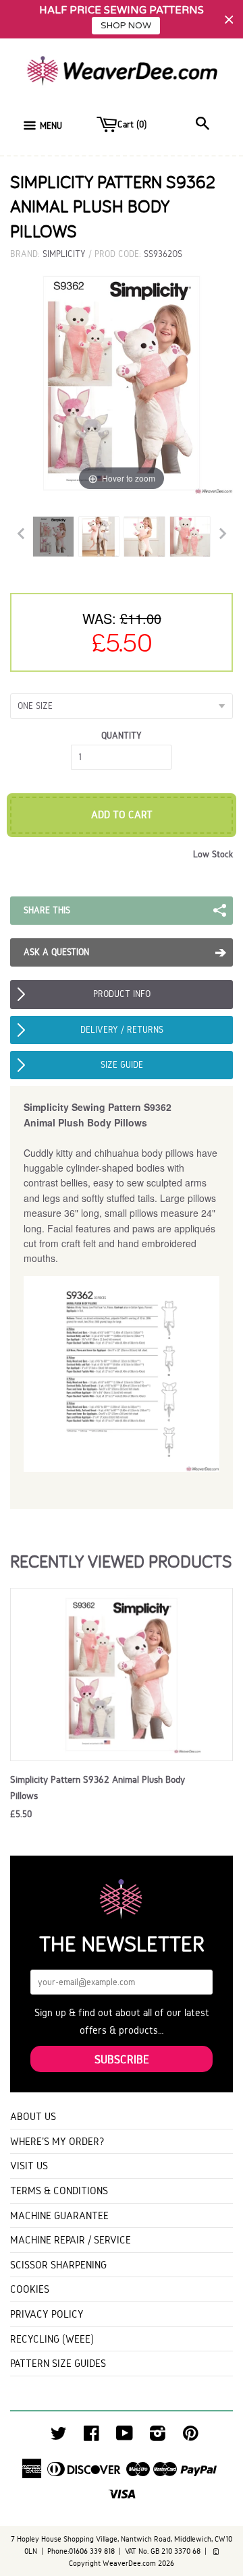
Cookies (30, 2289)
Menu (51, 126)
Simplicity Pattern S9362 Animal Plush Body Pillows (98, 1787)
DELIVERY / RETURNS (122, 1030)
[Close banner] (229, 19)
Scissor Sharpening (58, 2265)
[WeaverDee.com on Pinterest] (191, 2437)
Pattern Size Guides (58, 2363)
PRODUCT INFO (122, 994)
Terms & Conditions (59, 2191)
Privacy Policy (47, 2314)
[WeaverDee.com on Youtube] (125, 2437)
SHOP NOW (126, 26)
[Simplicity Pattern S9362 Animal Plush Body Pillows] (53, 536)
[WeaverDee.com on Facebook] (91, 2437)
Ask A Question (56, 952)
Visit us (29, 2166)
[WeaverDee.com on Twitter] (59, 2437)
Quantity (122, 736)
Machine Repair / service (71, 2240)
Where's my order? (57, 2141)
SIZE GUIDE (122, 1065)
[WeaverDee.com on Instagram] (158, 2437)
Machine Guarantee (59, 2215)
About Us (33, 2116)
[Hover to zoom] (122, 383)
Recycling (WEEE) (52, 2339)
